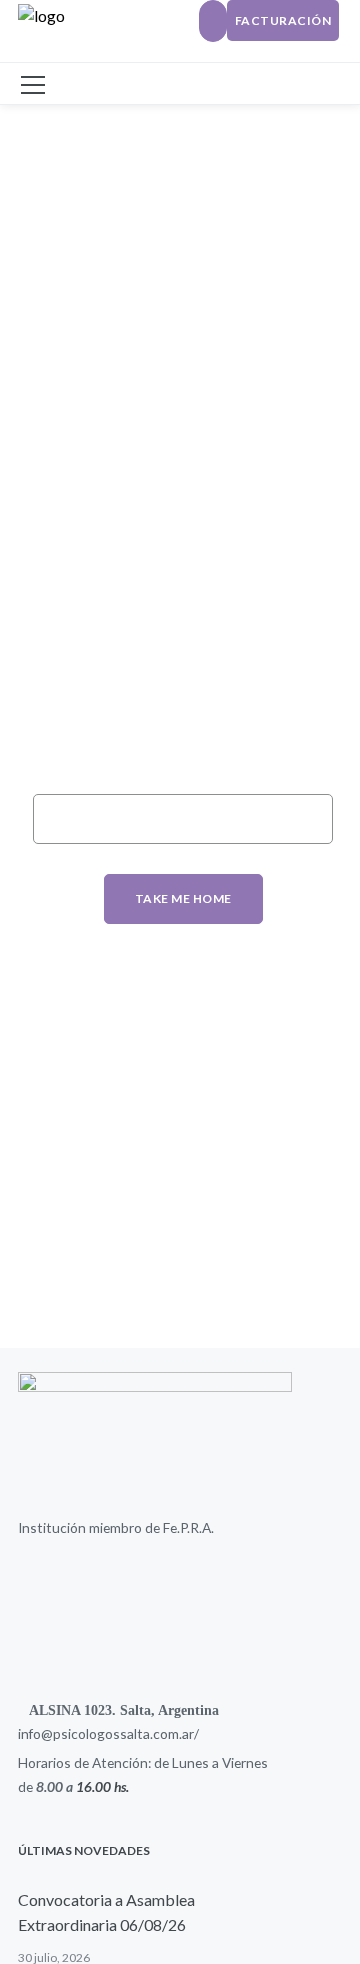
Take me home (183, 898)
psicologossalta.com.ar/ (126, 1733)
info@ (35, 1733)
